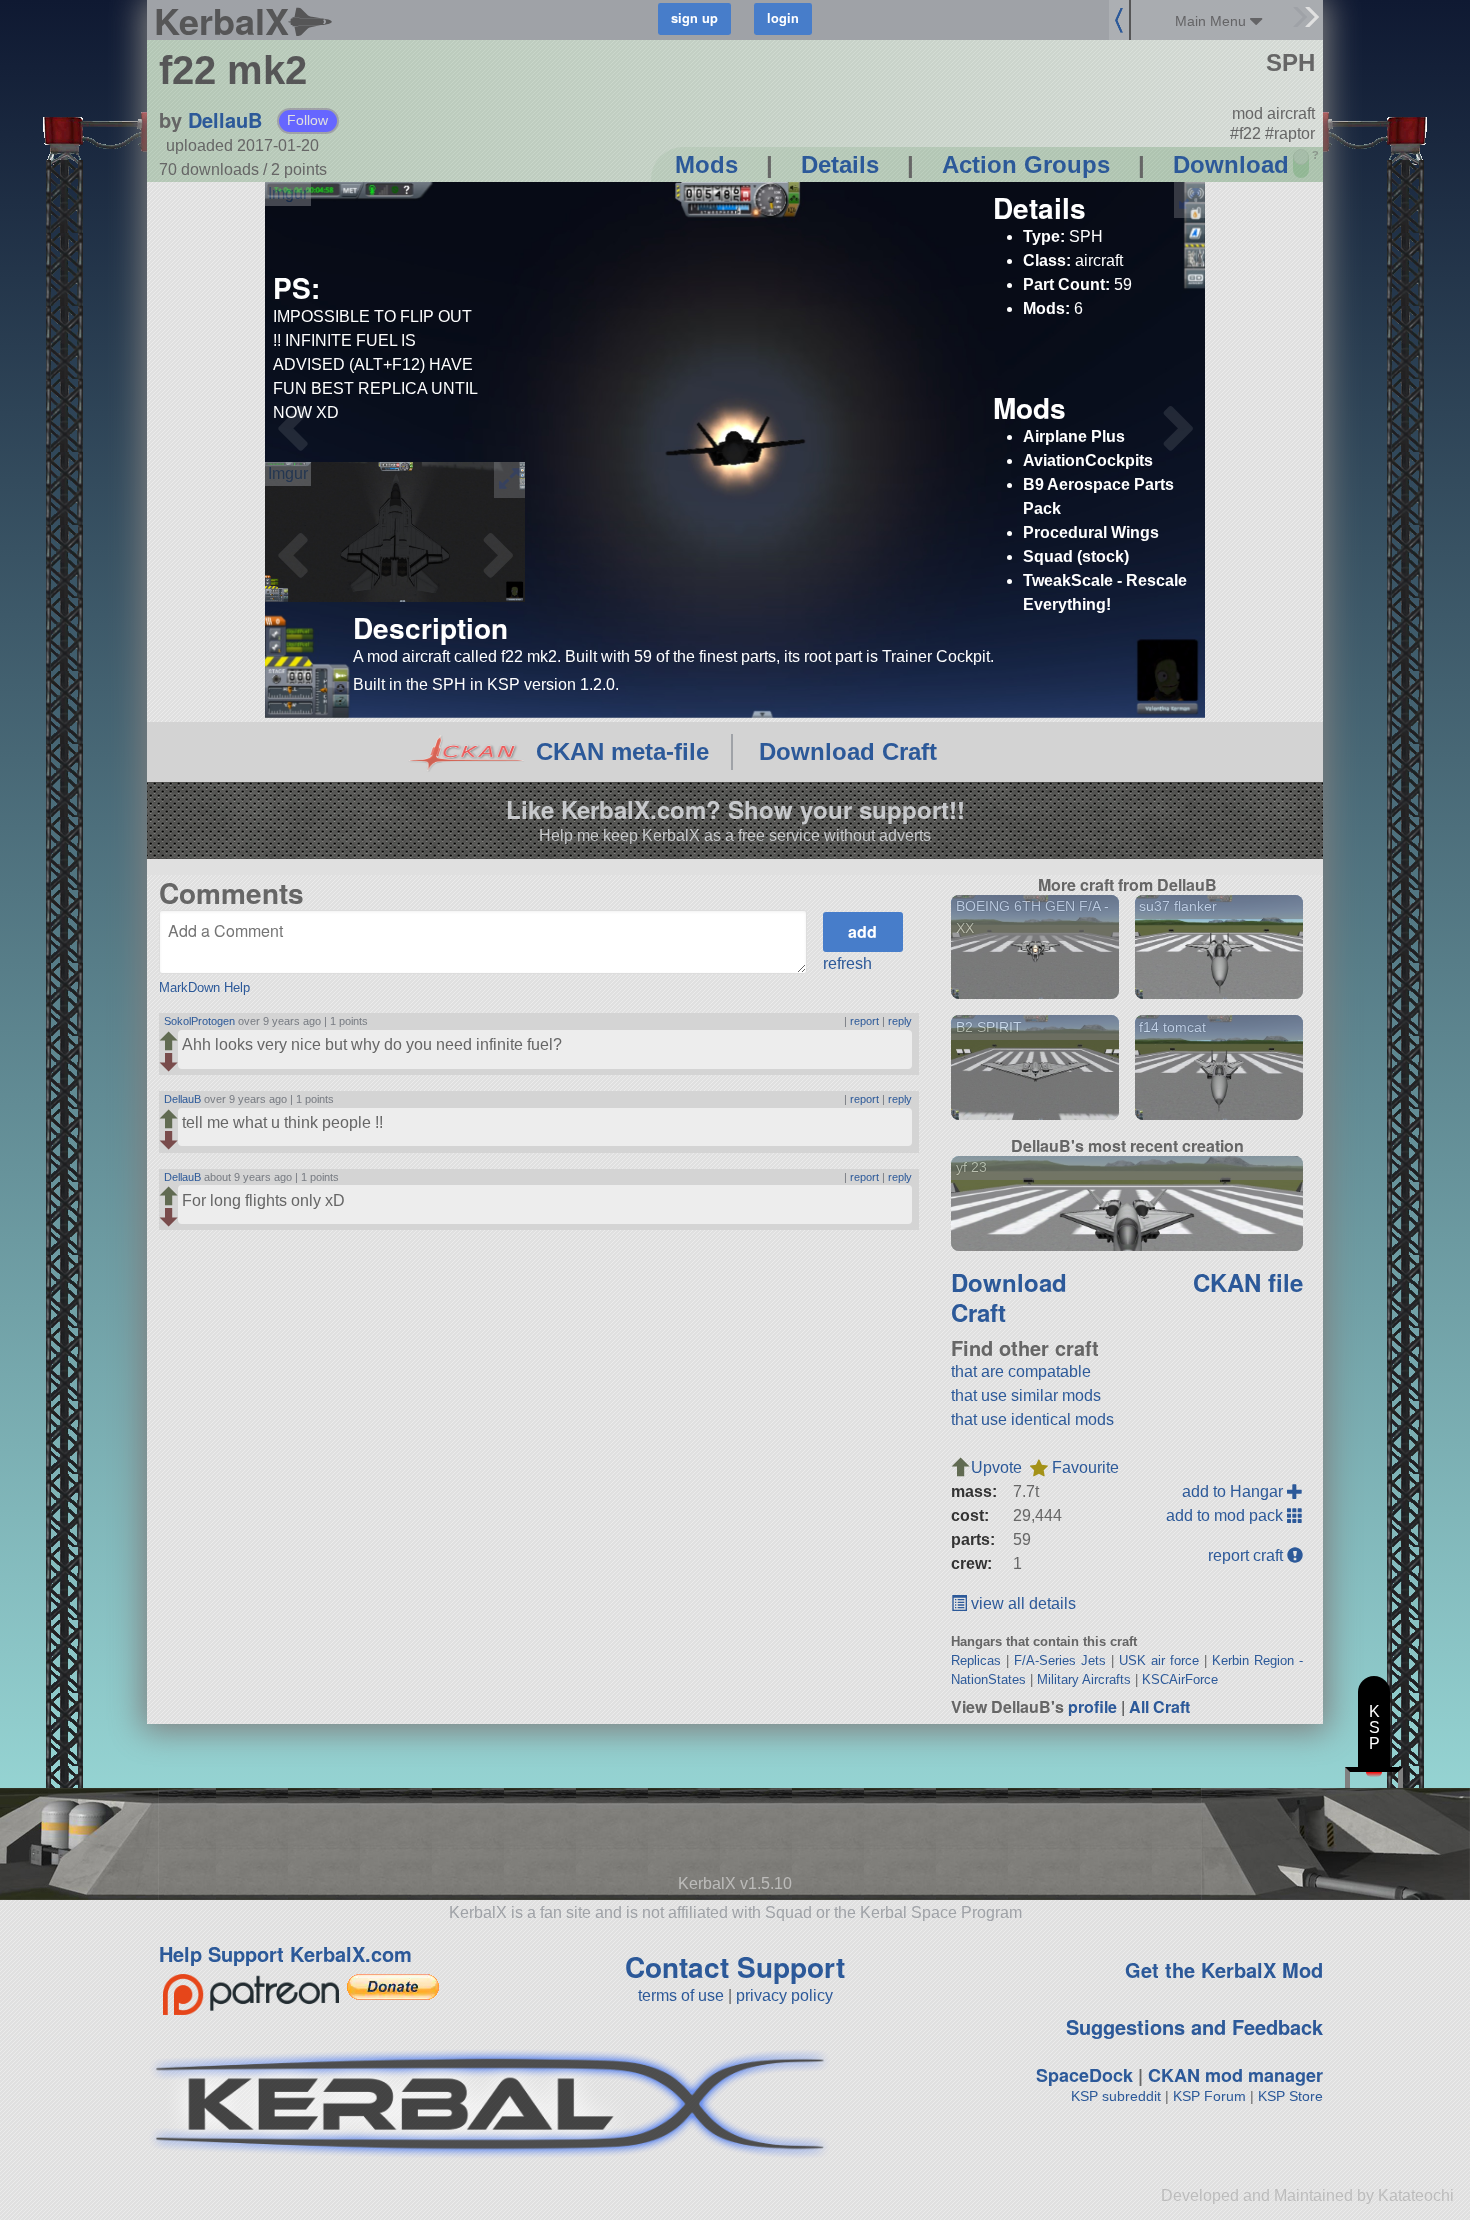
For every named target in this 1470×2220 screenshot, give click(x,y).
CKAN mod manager (1235, 2075)
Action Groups (1026, 164)
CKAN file (1248, 1282)
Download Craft (848, 751)
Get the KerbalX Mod (1224, 1969)
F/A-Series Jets (1060, 1660)
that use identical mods (1032, 1419)
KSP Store (1290, 2096)
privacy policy (784, 1995)
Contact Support (735, 1966)
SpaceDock (1084, 2075)
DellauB (225, 119)
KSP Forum (1209, 2096)
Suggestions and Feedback (1194, 2026)
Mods (706, 164)
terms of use (681, 1995)
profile (1092, 1706)
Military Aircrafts (1084, 1679)
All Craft (1159, 1706)
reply (900, 1021)
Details (840, 164)
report (864, 1021)
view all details (1021, 1603)
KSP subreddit (1116, 2096)
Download (1231, 164)
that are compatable (1021, 1371)
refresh (847, 963)
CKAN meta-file (622, 751)
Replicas (976, 1660)
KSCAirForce (1180, 1679)
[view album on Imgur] (288, 194)
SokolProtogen (199, 1021)
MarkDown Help (204, 987)
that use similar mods (1026, 1395)
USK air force (1159, 1660)
